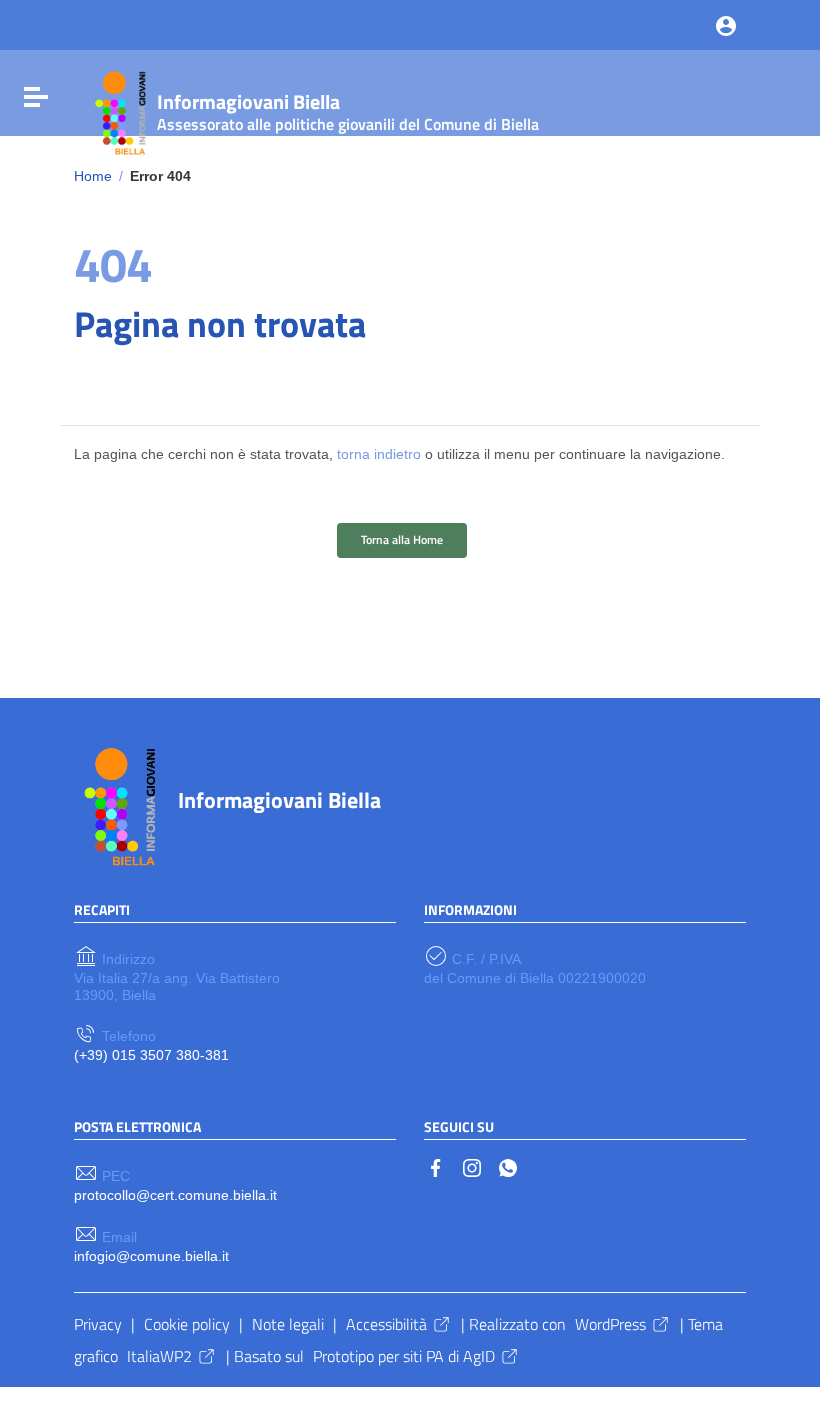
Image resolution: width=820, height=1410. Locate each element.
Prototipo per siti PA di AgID (404, 1356)
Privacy (98, 1324)
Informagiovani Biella (279, 800)
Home (93, 176)
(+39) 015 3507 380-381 (151, 1055)
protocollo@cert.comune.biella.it (175, 1195)
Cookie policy (187, 1324)
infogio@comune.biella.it (151, 1256)
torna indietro (379, 454)
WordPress (610, 1324)
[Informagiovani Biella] (118, 110)
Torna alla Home (402, 539)
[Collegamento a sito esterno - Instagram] (472, 1167)
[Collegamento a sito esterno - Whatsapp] (508, 1167)
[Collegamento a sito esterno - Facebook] (436, 1167)
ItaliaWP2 (159, 1356)
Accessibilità (386, 1324)
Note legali (288, 1324)
